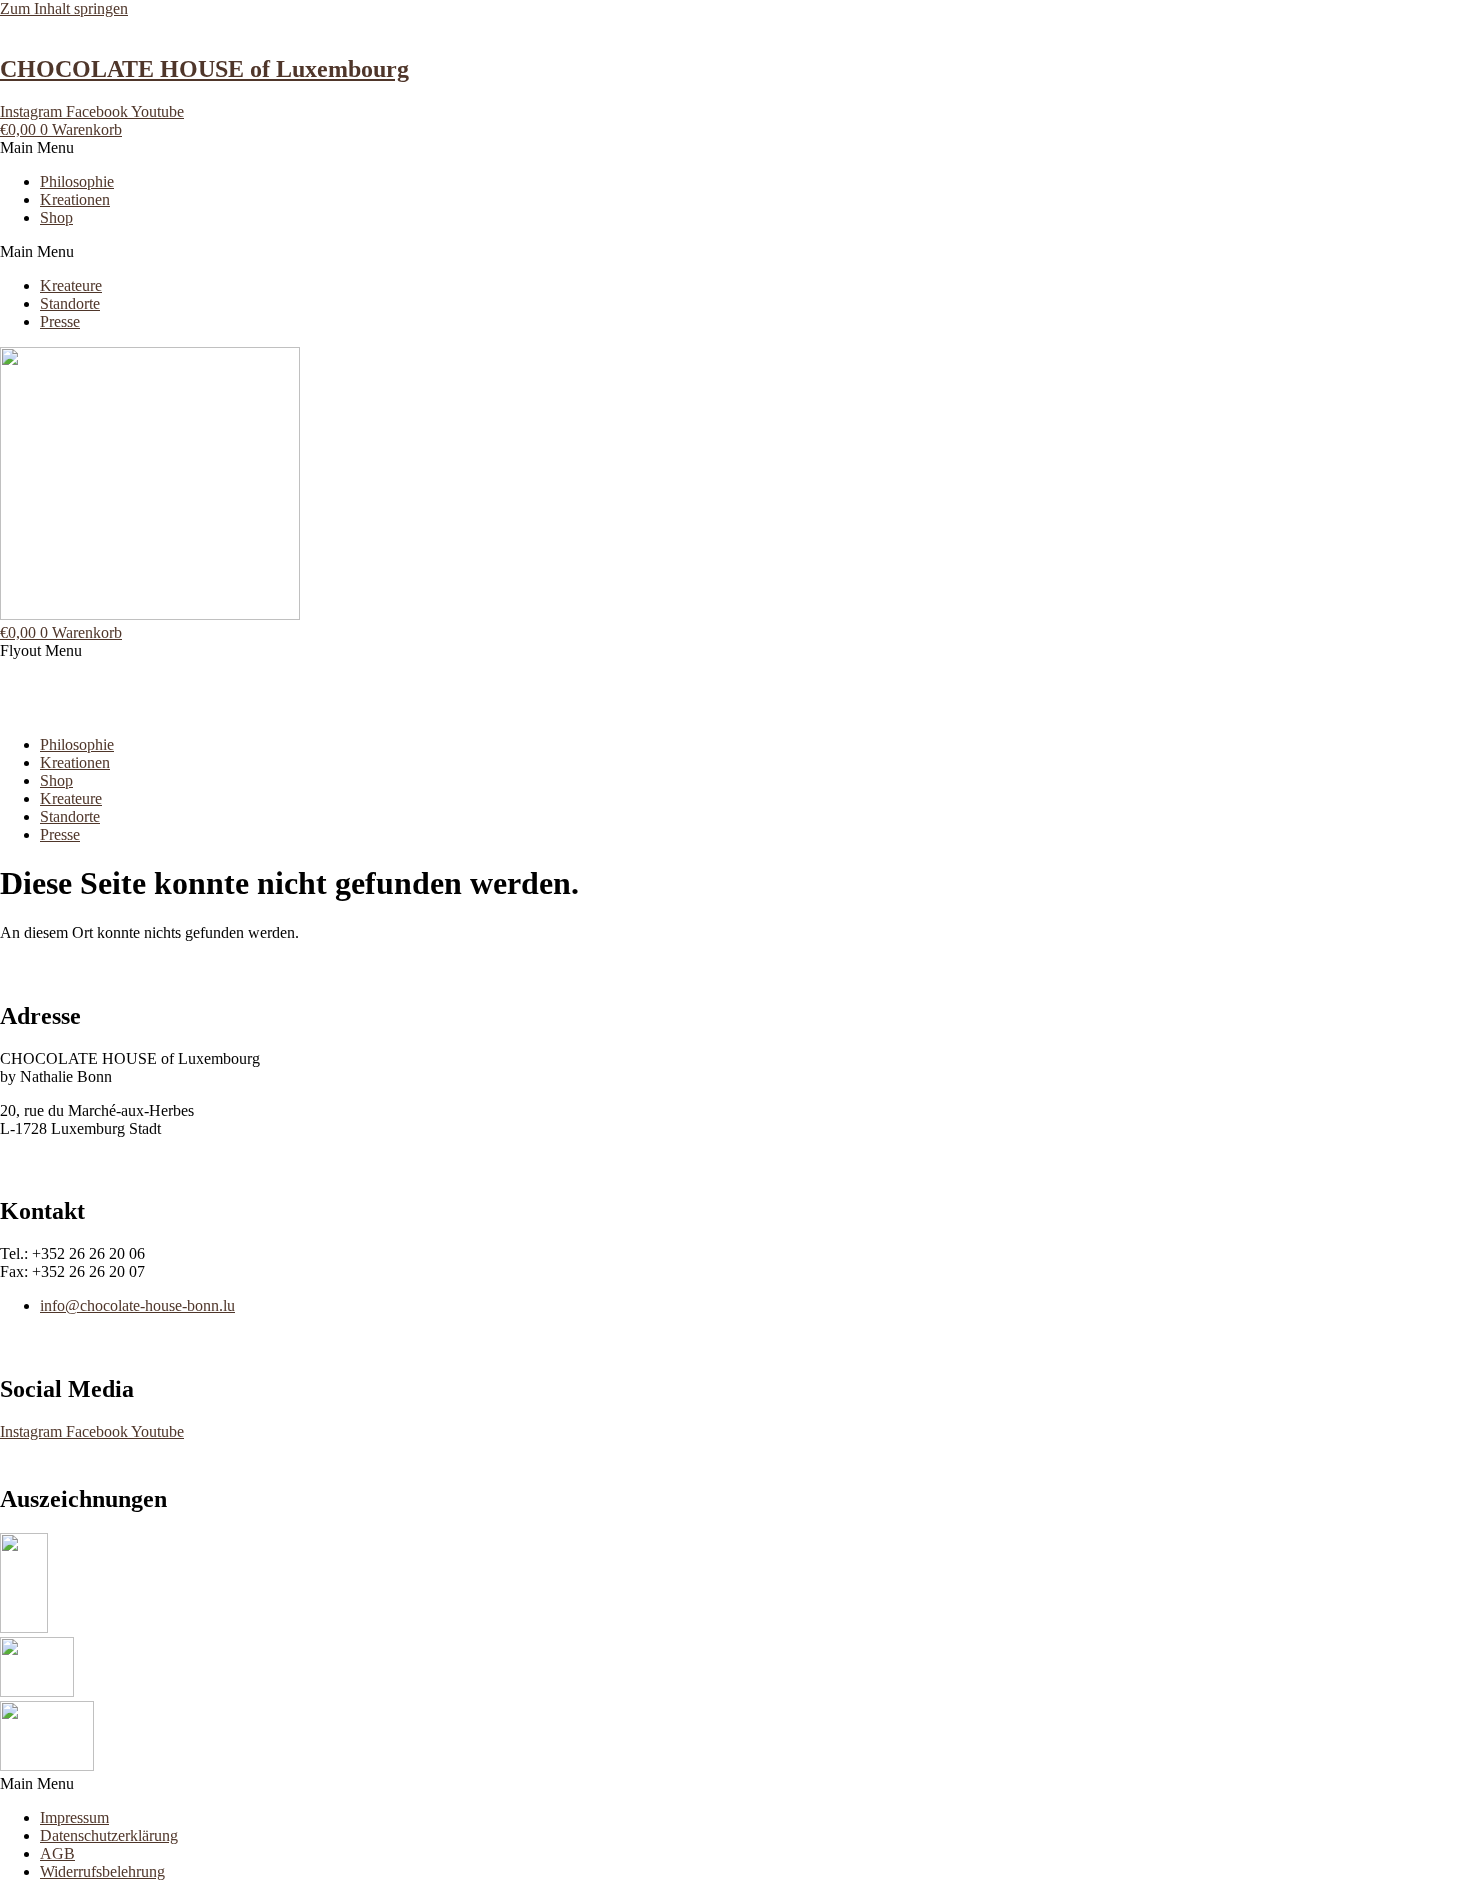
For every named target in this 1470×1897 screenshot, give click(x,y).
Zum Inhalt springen (64, 8)
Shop (56, 217)
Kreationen (75, 199)
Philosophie (77, 181)
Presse (60, 321)
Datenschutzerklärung (109, 1835)
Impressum (74, 1817)
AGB (57, 1853)
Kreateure (71, 285)
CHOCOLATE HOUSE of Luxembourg (204, 69)
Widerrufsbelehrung (102, 1871)
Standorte (70, 303)
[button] (735, 148)
